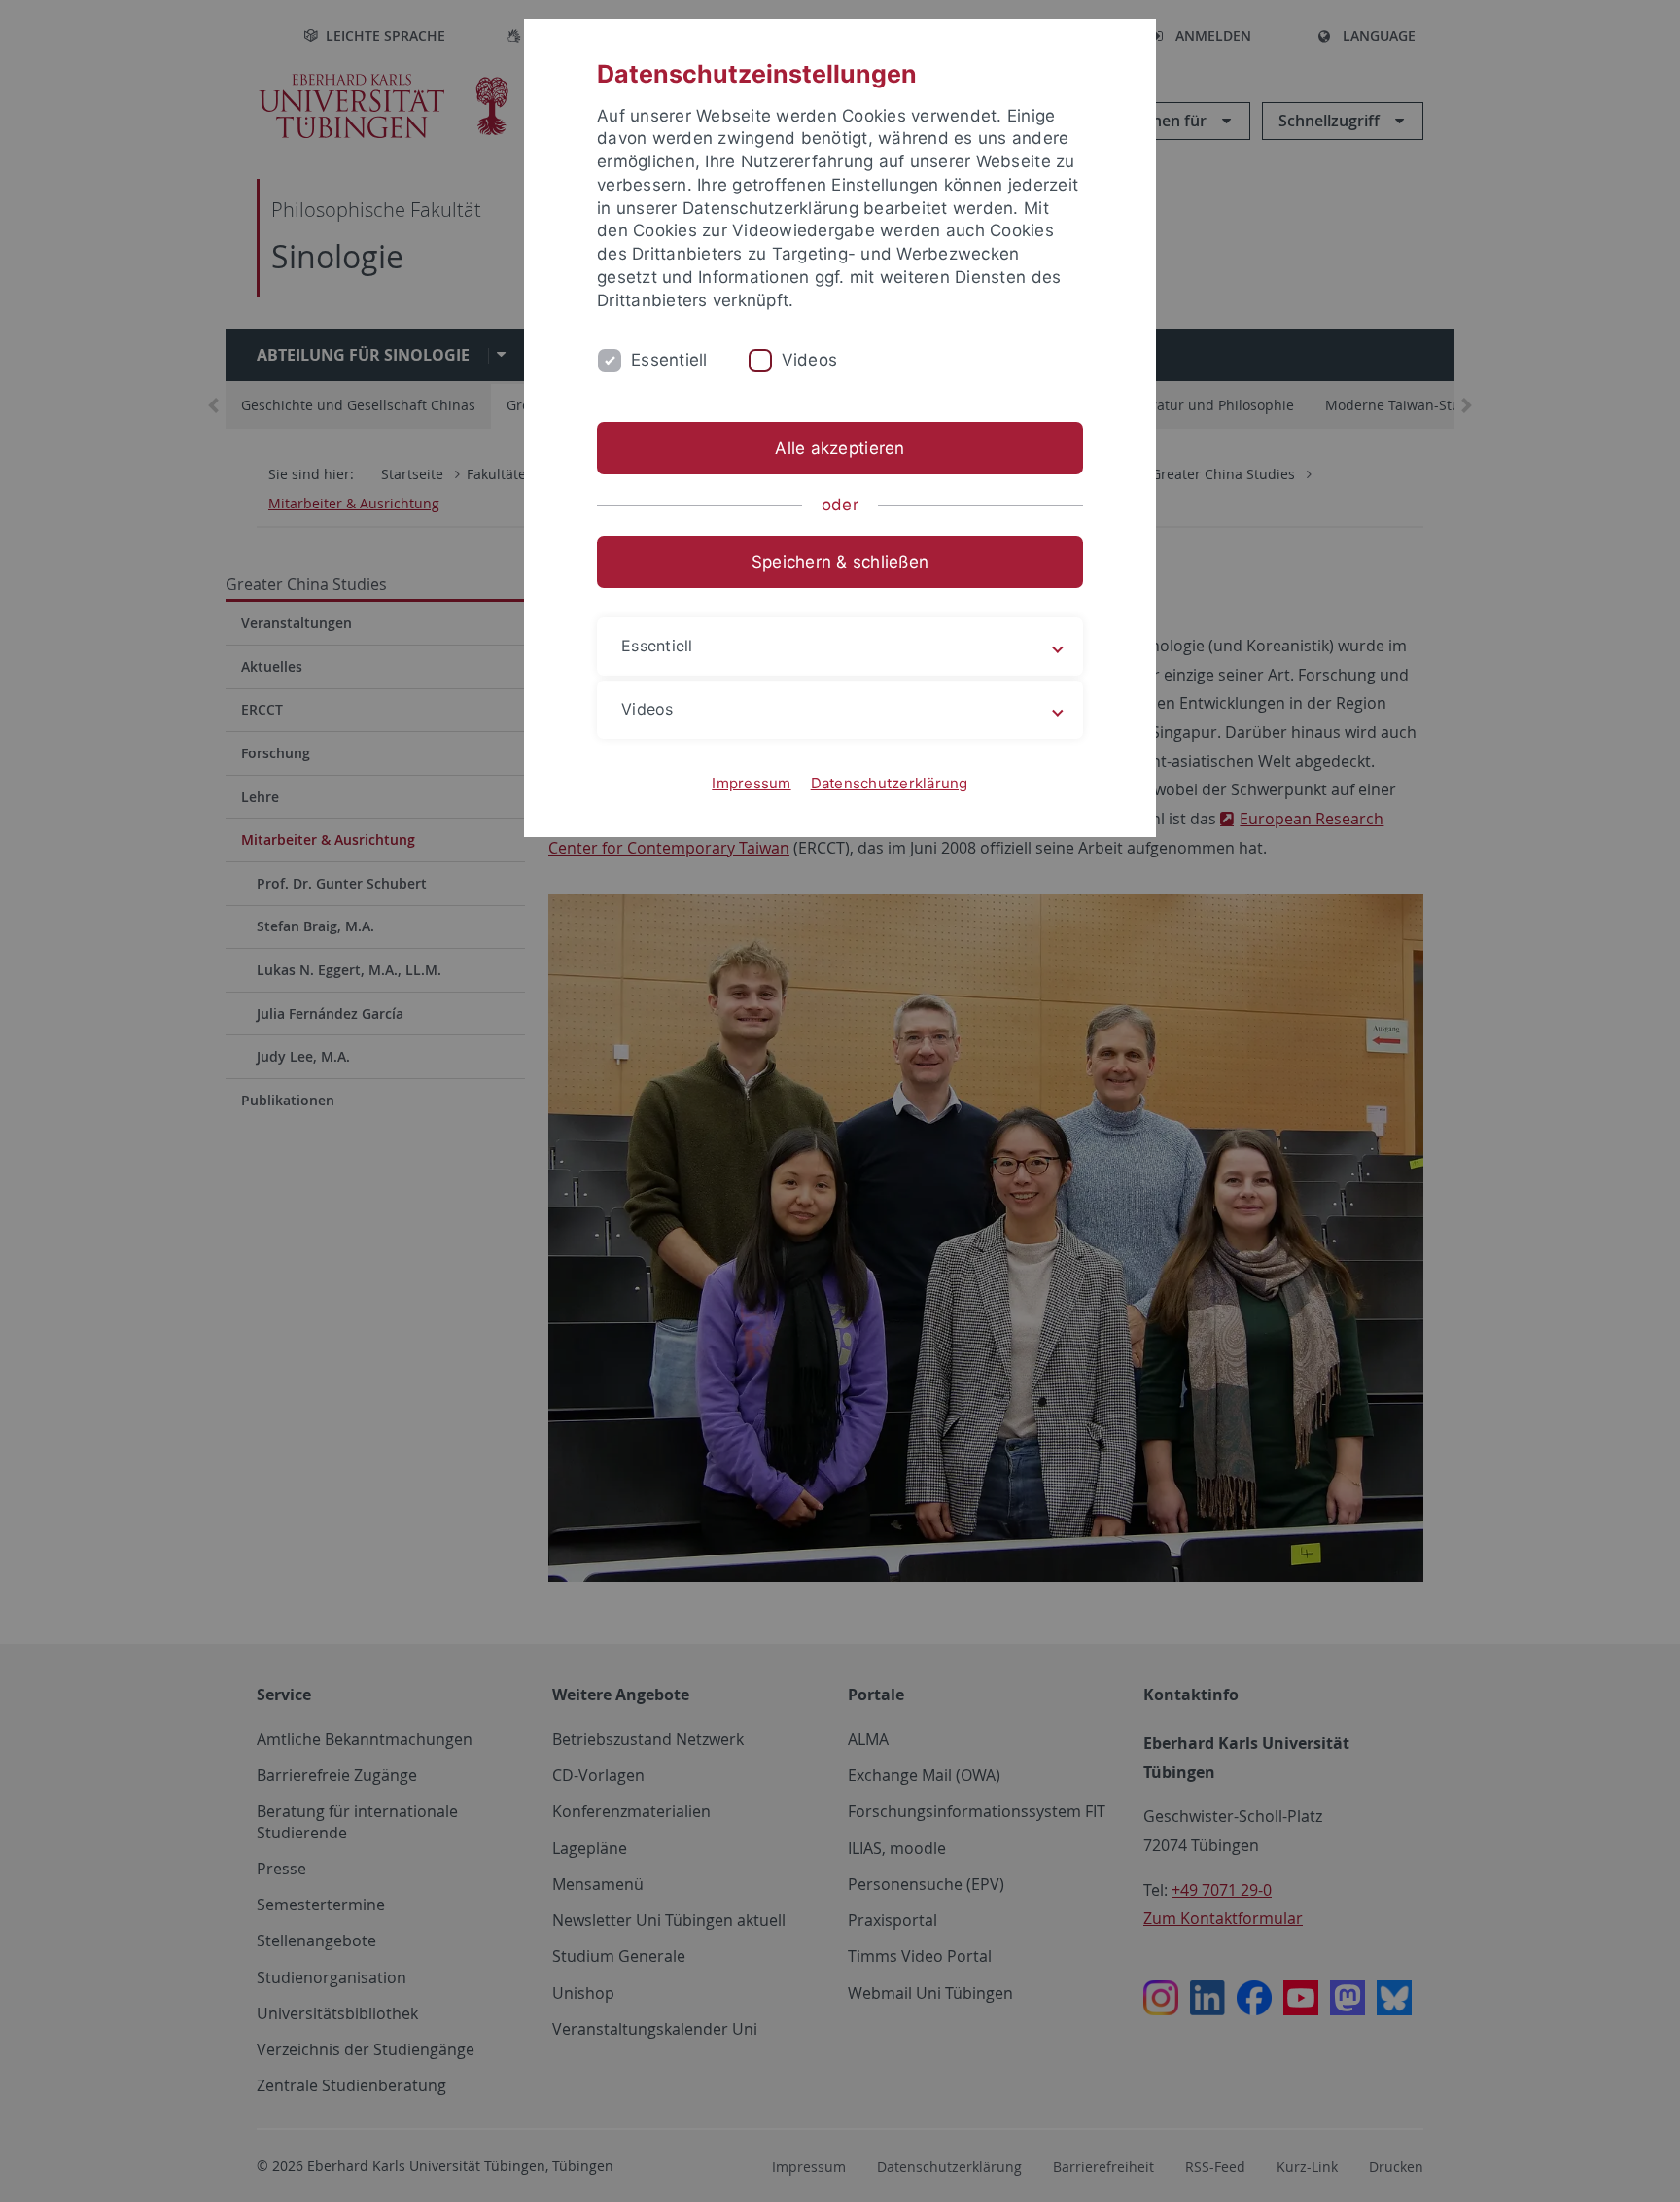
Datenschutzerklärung (890, 783)
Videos (810, 360)
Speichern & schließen (840, 562)
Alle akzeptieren (840, 448)
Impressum (751, 783)
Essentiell (669, 360)
